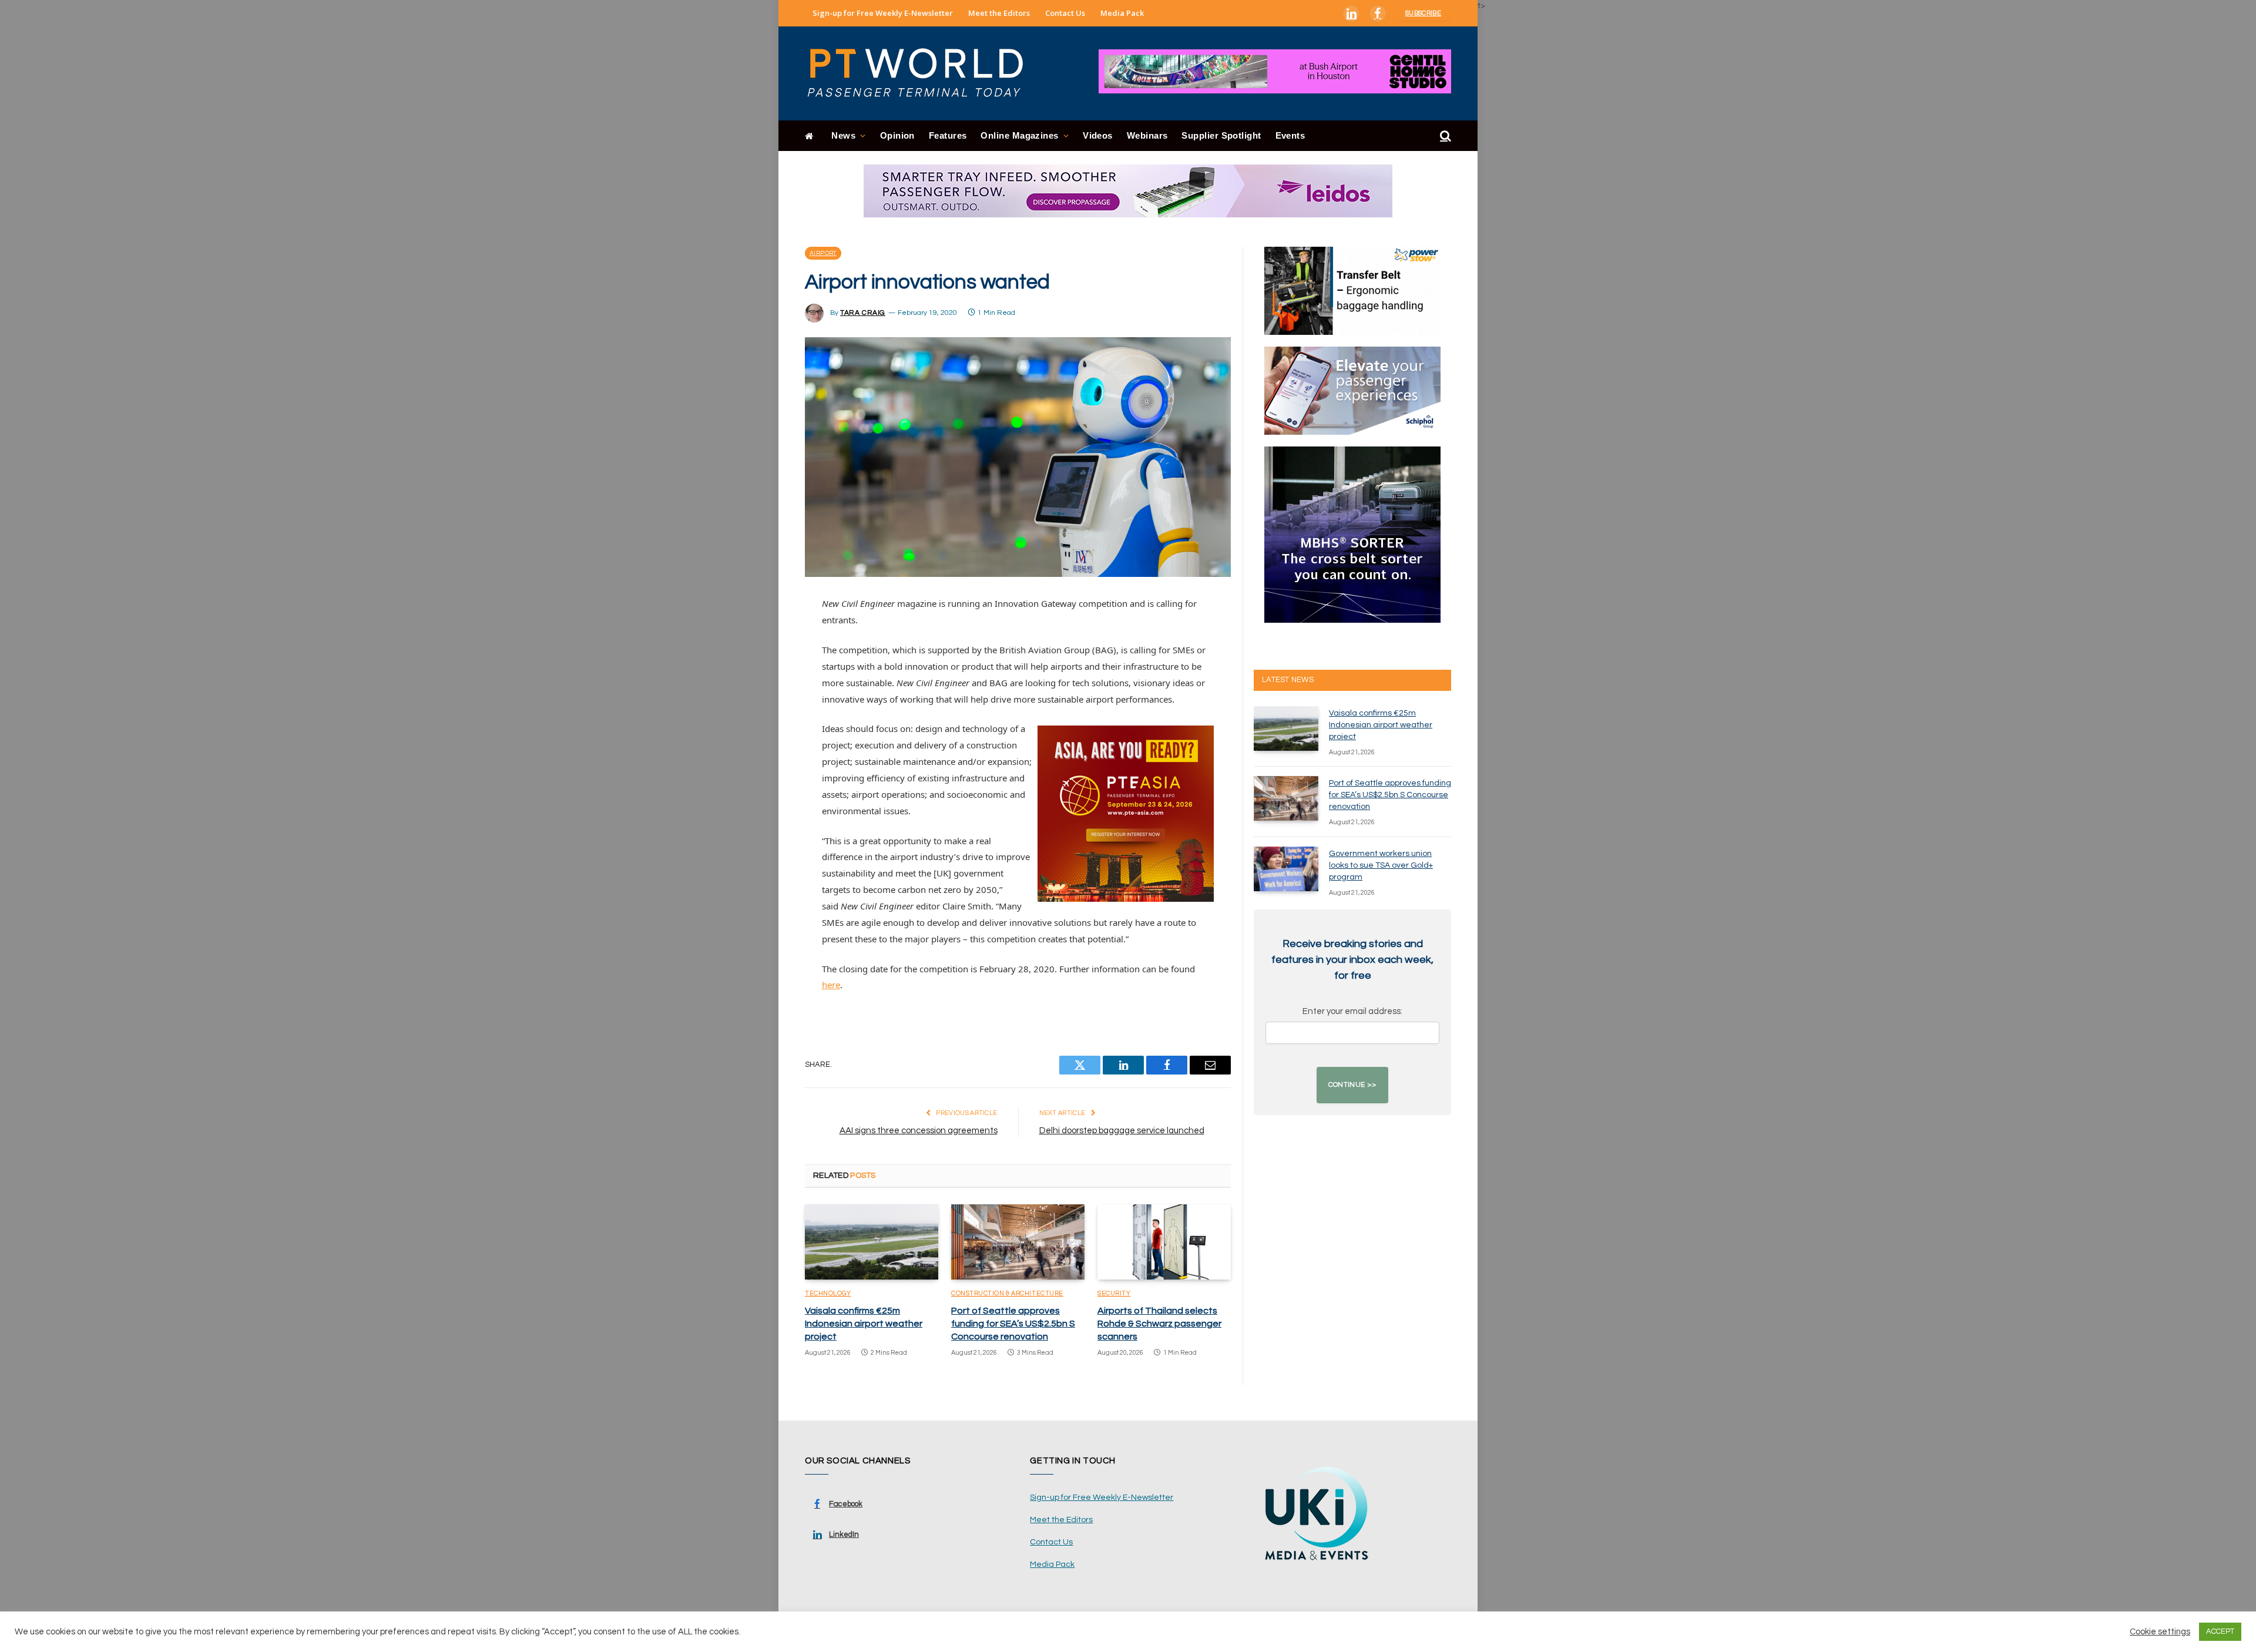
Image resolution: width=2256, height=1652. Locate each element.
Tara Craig (863, 313)
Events (1290, 135)
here (831, 985)
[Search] (1444, 136)
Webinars (1147, 135)
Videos (1098, 135)
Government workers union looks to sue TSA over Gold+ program (1381, 865)
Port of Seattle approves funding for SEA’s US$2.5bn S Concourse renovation (1013, 1324)
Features (948, 135)
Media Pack (1122, 13)
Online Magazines (1019, 135)
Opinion (897, 135)
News (843, 135)
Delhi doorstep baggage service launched (1122, 1131)
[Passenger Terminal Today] (922, 73)
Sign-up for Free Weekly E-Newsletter (883, 13)
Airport (823, 253)
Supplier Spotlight (1221, 135)
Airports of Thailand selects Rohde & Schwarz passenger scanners (1159, 1324)
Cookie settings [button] (2160, 1632)
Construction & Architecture (1007, 1293)
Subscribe (1423, 13)
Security (1114, 1293)
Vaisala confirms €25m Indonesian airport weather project (864, 1324)
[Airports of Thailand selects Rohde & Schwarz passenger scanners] (1164, 1242)
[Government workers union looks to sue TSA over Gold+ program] (1286, 869)
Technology (828, 1293)
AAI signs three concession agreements (919, 1131)
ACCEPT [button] (2220, 1631)
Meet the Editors (999, 13)
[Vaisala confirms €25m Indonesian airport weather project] (872, 1242)
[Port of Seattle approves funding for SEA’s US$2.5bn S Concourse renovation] (1018, 1242)
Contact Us (1065, 13)
